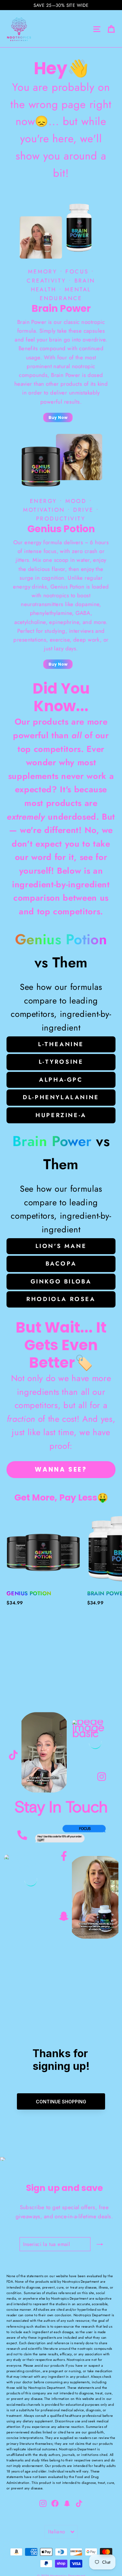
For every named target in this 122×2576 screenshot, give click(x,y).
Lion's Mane (61, 1246)
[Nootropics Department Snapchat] (64, 1915)
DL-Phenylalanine (61, 1097)
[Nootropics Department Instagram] (102, 1773)
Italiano (57, 2532)
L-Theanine (61, 1044)
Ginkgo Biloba (61, 1281)
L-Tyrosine (61, 1062)
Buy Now (58, 417)
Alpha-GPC (61, 1080)
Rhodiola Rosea (61, 1299)
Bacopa (61, 1264)
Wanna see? (61, 1469)
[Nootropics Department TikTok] (13, 1755)
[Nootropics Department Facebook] (64, 1854)
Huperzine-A (61, 1115)
